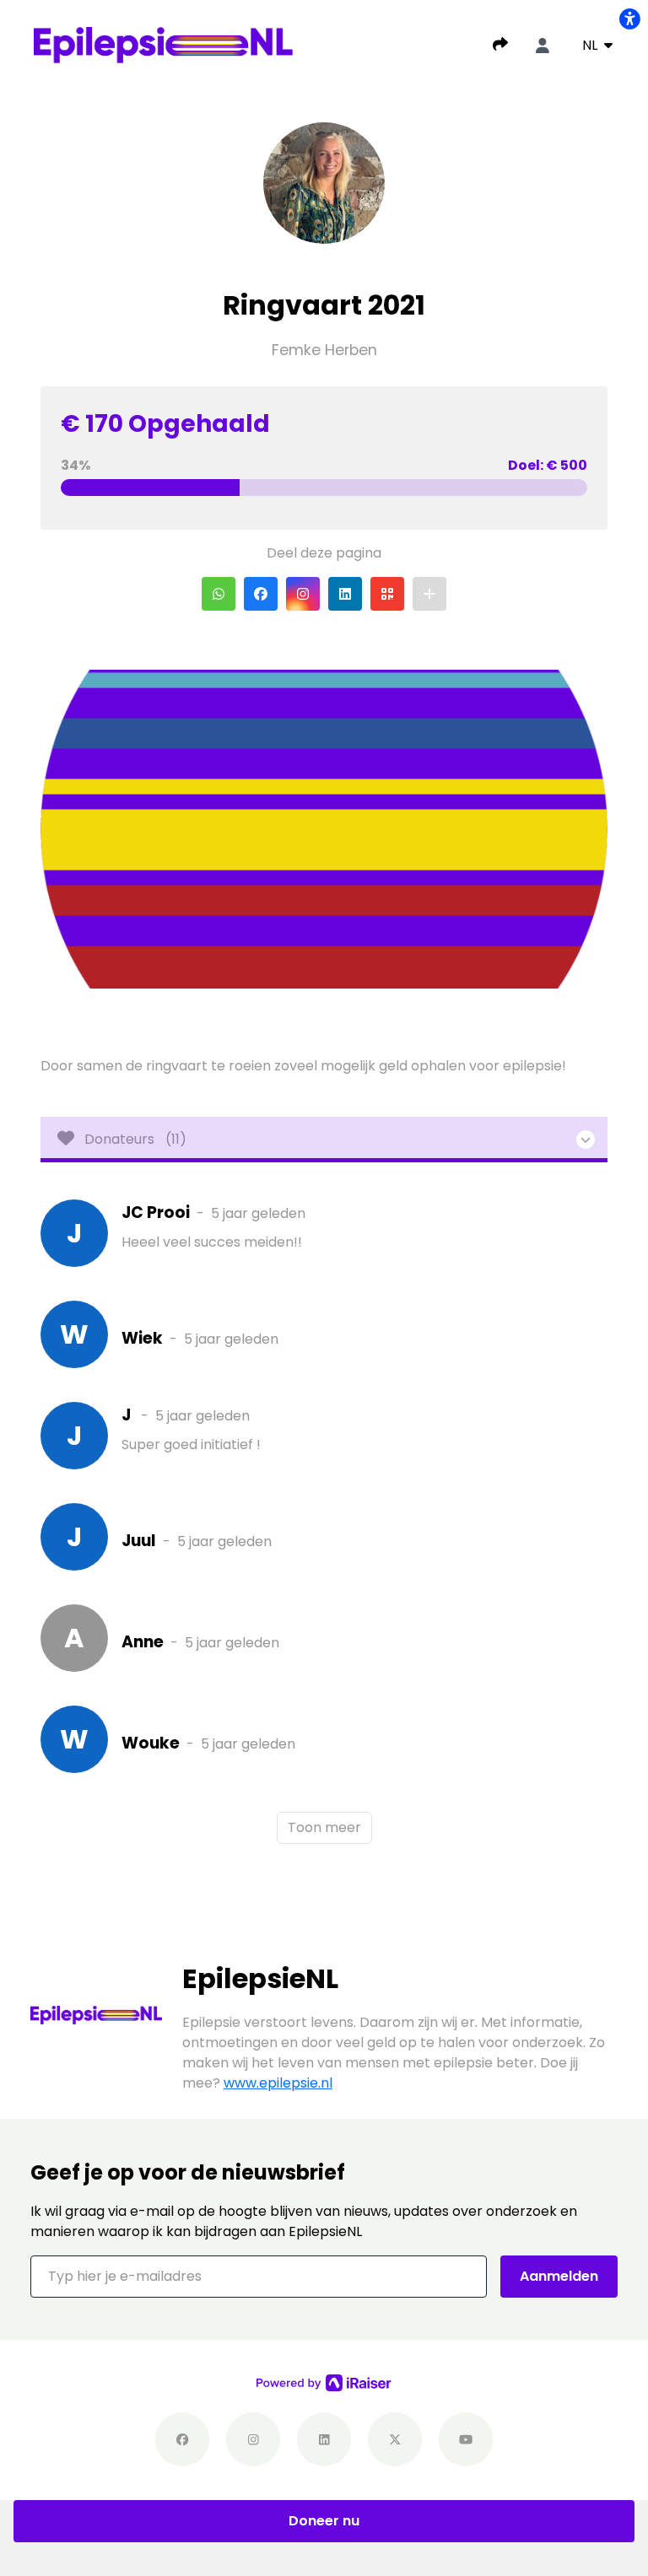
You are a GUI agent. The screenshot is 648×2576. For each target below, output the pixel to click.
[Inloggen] (543, 46)
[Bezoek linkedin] (324, 2439)
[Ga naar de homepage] (163, 44)
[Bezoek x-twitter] (395, 2439)
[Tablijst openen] (324, 1140)
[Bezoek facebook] (182, 2439)
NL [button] (591, 45)
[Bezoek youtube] (466, 2439)
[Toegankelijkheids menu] (629, 19)
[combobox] (597, 46)
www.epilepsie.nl (278, 2083)
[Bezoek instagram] (253, 2439)
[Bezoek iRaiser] (324, 2382)
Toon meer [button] (324, 1827)
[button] (219, 594)
